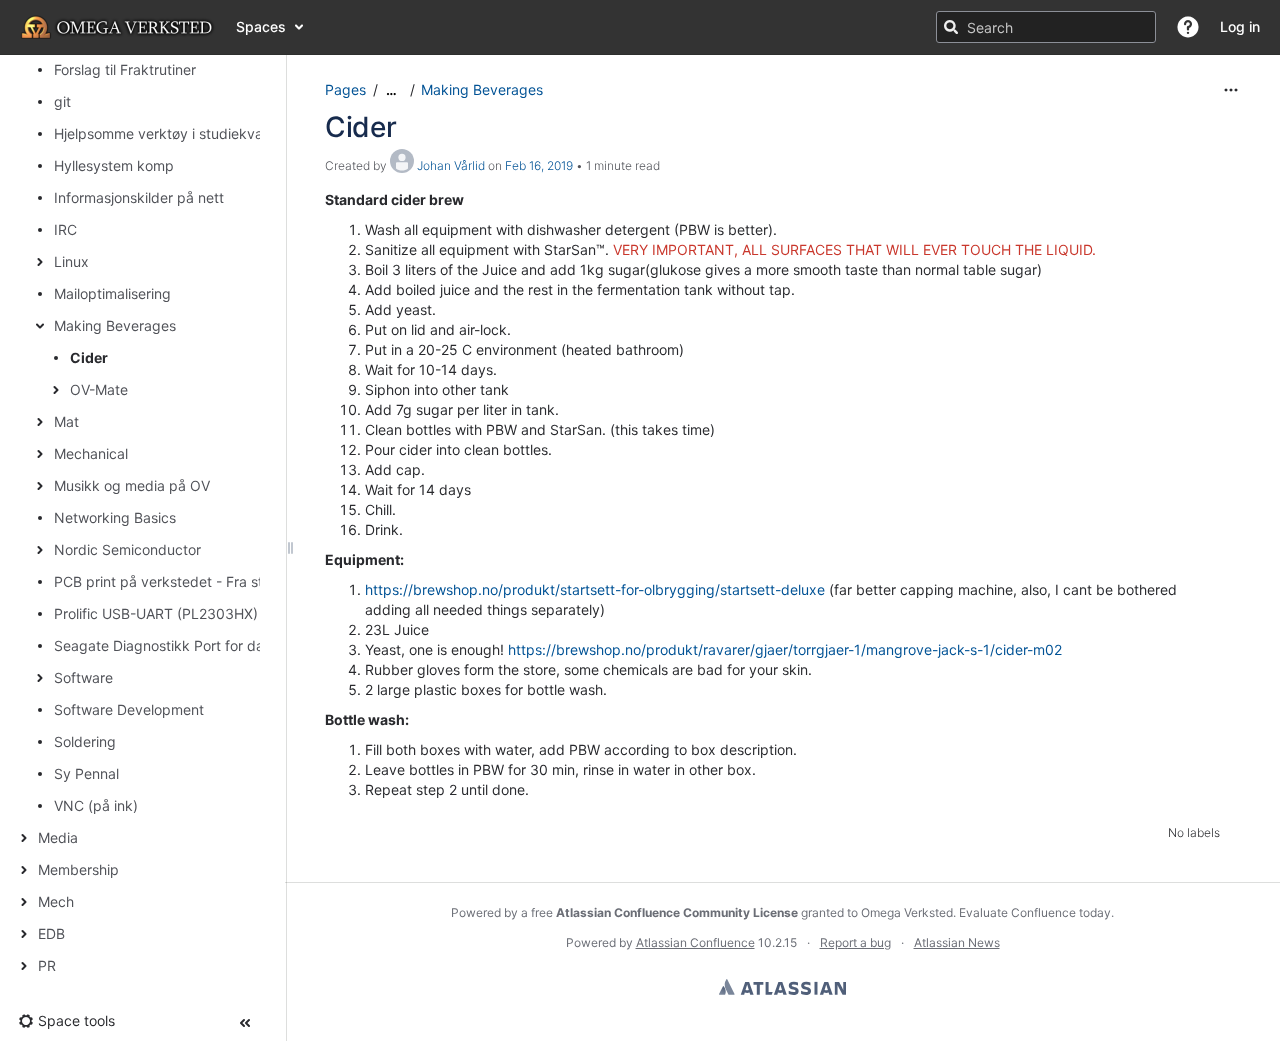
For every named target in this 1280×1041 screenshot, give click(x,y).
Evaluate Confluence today (1035, 912)
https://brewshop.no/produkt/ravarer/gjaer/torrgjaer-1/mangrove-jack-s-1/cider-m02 (785, 649)
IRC (65, 229)
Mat (66, 421)
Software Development (129, 709)
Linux (71, 261)
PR (47, 965)
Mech (56, 901)
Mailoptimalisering (112, 293)
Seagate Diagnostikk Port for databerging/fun (204, 645)
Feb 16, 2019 (539, 165)
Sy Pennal (86, 773)
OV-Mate (99, 389)
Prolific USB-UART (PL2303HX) (156, 613)
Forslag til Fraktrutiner (125, 69)
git (62, 101)
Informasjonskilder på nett (139, 197)
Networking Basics (115, 517)
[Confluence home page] (118, 27)
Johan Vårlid (451, 165)
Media (58, 837)
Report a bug (855, 942)
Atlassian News (957, 942)
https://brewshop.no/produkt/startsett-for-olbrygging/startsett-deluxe (595, 589)
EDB (51, 933)
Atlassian (782, 987)
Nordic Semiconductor (127, 549)
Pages (345, 89)
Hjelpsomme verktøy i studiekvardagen (182, 133)
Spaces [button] (261, 26)
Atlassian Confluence (695, 942)
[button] (1188, 27)
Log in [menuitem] (1240, 26)
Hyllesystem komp (114, 165)
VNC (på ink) (96, 805)
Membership (78, 869)
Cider (89, 357)
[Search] (951, 27)
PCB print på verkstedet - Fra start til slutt (191, 581)
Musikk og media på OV (132, 485)
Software (83, 677)
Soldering (85, 741)
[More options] (1231, 90)
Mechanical (91, 453)
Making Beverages (115, 325)
